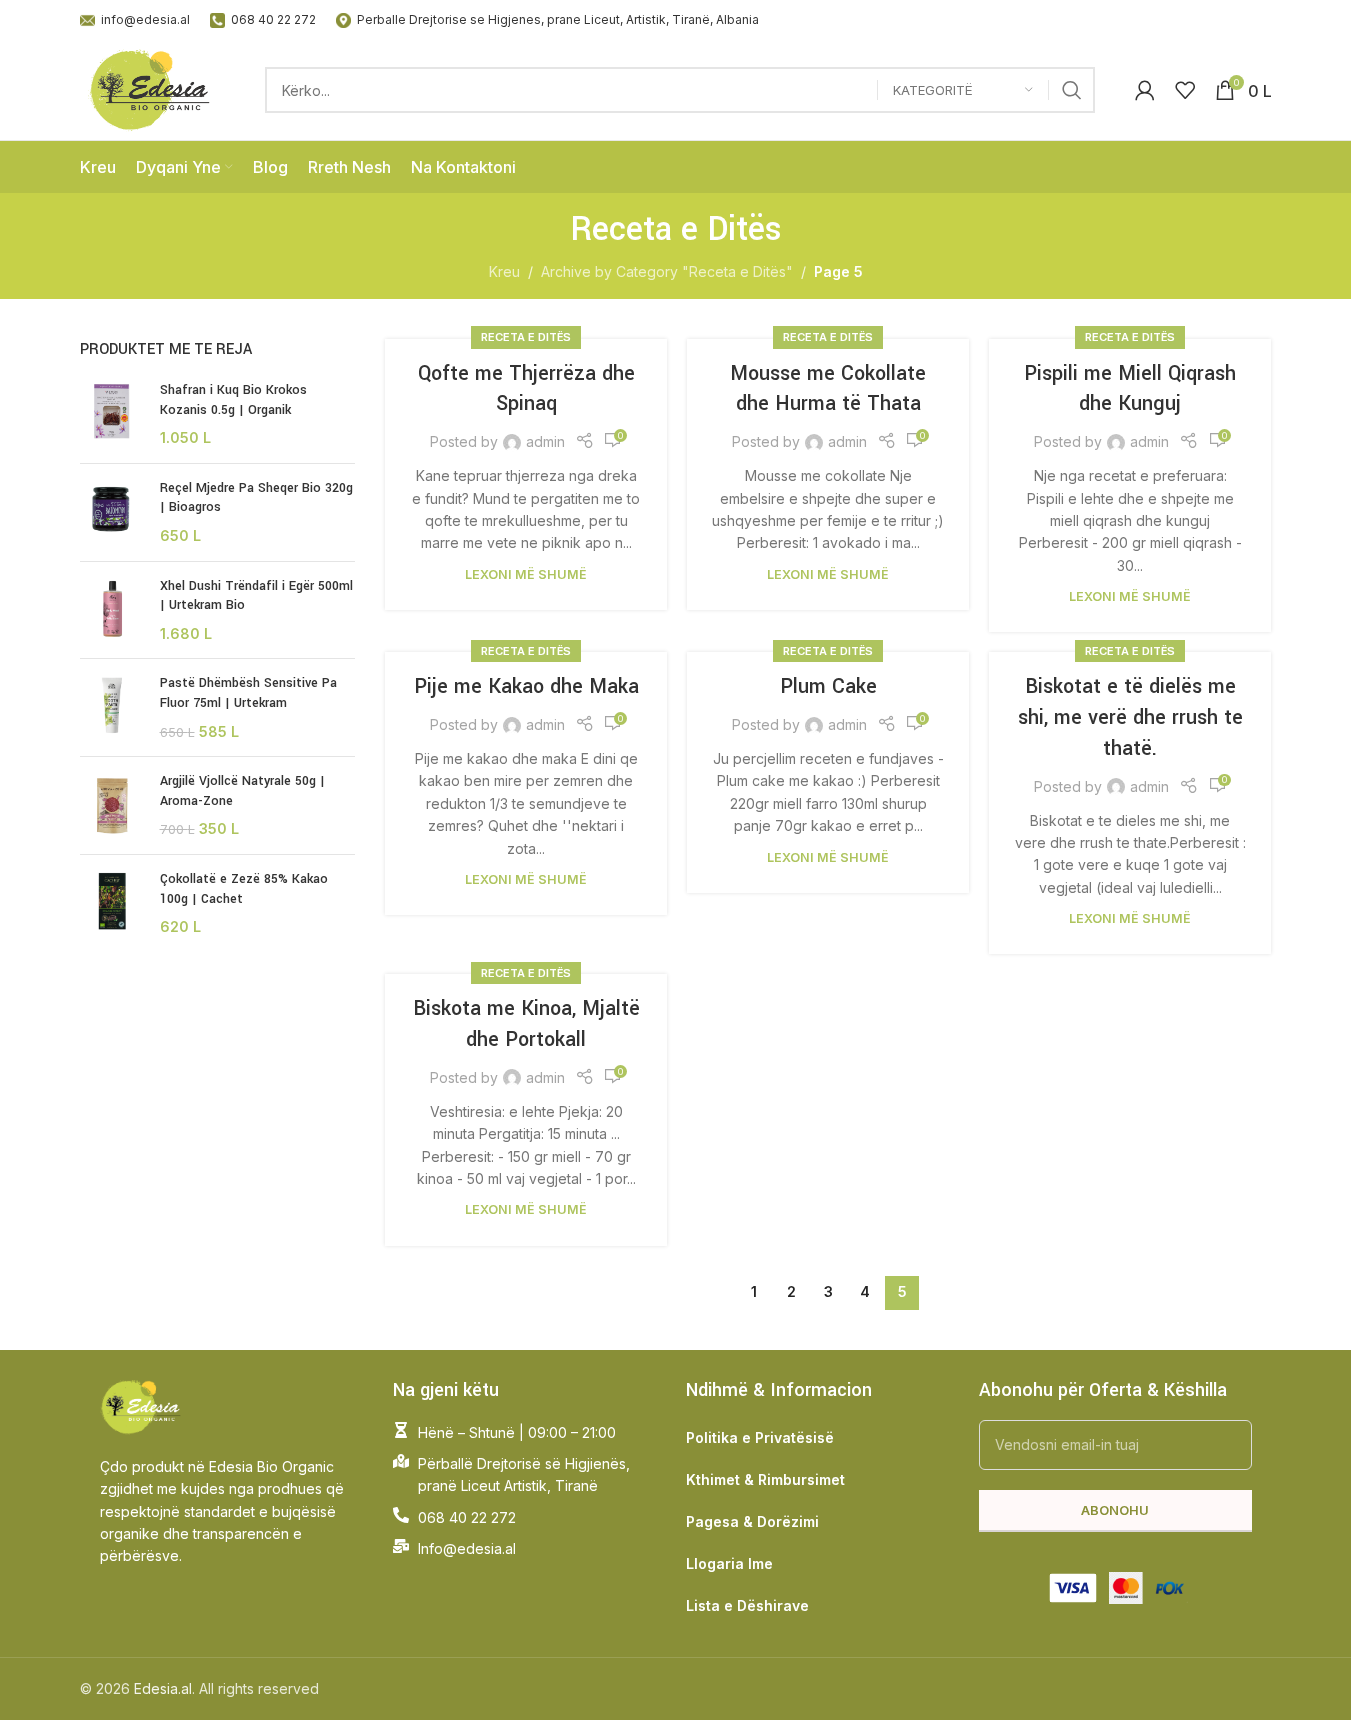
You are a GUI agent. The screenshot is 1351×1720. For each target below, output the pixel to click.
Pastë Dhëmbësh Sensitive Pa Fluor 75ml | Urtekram (248, 693)
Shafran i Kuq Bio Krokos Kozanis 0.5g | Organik (233, 400)
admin (545, 441)
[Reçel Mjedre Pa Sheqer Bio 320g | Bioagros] (112, 512)
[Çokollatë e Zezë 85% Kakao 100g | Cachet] (112, 903)
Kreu (504, 271)
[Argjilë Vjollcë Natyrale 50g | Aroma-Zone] (112, 805)
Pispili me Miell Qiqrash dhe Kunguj (1130, 389)
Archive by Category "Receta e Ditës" (667, 271)
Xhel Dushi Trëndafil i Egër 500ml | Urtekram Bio (256, 596)
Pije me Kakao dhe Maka (526, 686)
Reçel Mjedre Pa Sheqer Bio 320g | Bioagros (256, 498)
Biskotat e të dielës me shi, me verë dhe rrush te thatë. (1130, 717)
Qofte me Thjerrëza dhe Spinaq (526, 389)
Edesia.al (163, 1688)
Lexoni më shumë (526, 574)
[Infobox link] (135, 19)
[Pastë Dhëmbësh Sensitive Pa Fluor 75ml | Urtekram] (112, 707)
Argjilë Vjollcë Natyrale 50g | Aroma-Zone (242, 791)
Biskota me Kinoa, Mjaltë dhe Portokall (526, 1024)
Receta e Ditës (526, 337)
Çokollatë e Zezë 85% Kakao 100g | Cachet (244, 889)
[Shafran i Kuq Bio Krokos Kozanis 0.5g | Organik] (112, 414)
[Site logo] (153, 88)
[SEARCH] (1072, 90)
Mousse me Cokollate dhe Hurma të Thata (828, 389)
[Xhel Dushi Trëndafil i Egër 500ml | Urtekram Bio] (112, 610)
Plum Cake (828, 686)
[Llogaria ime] (1145, 90)
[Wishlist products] (1185, 90)
